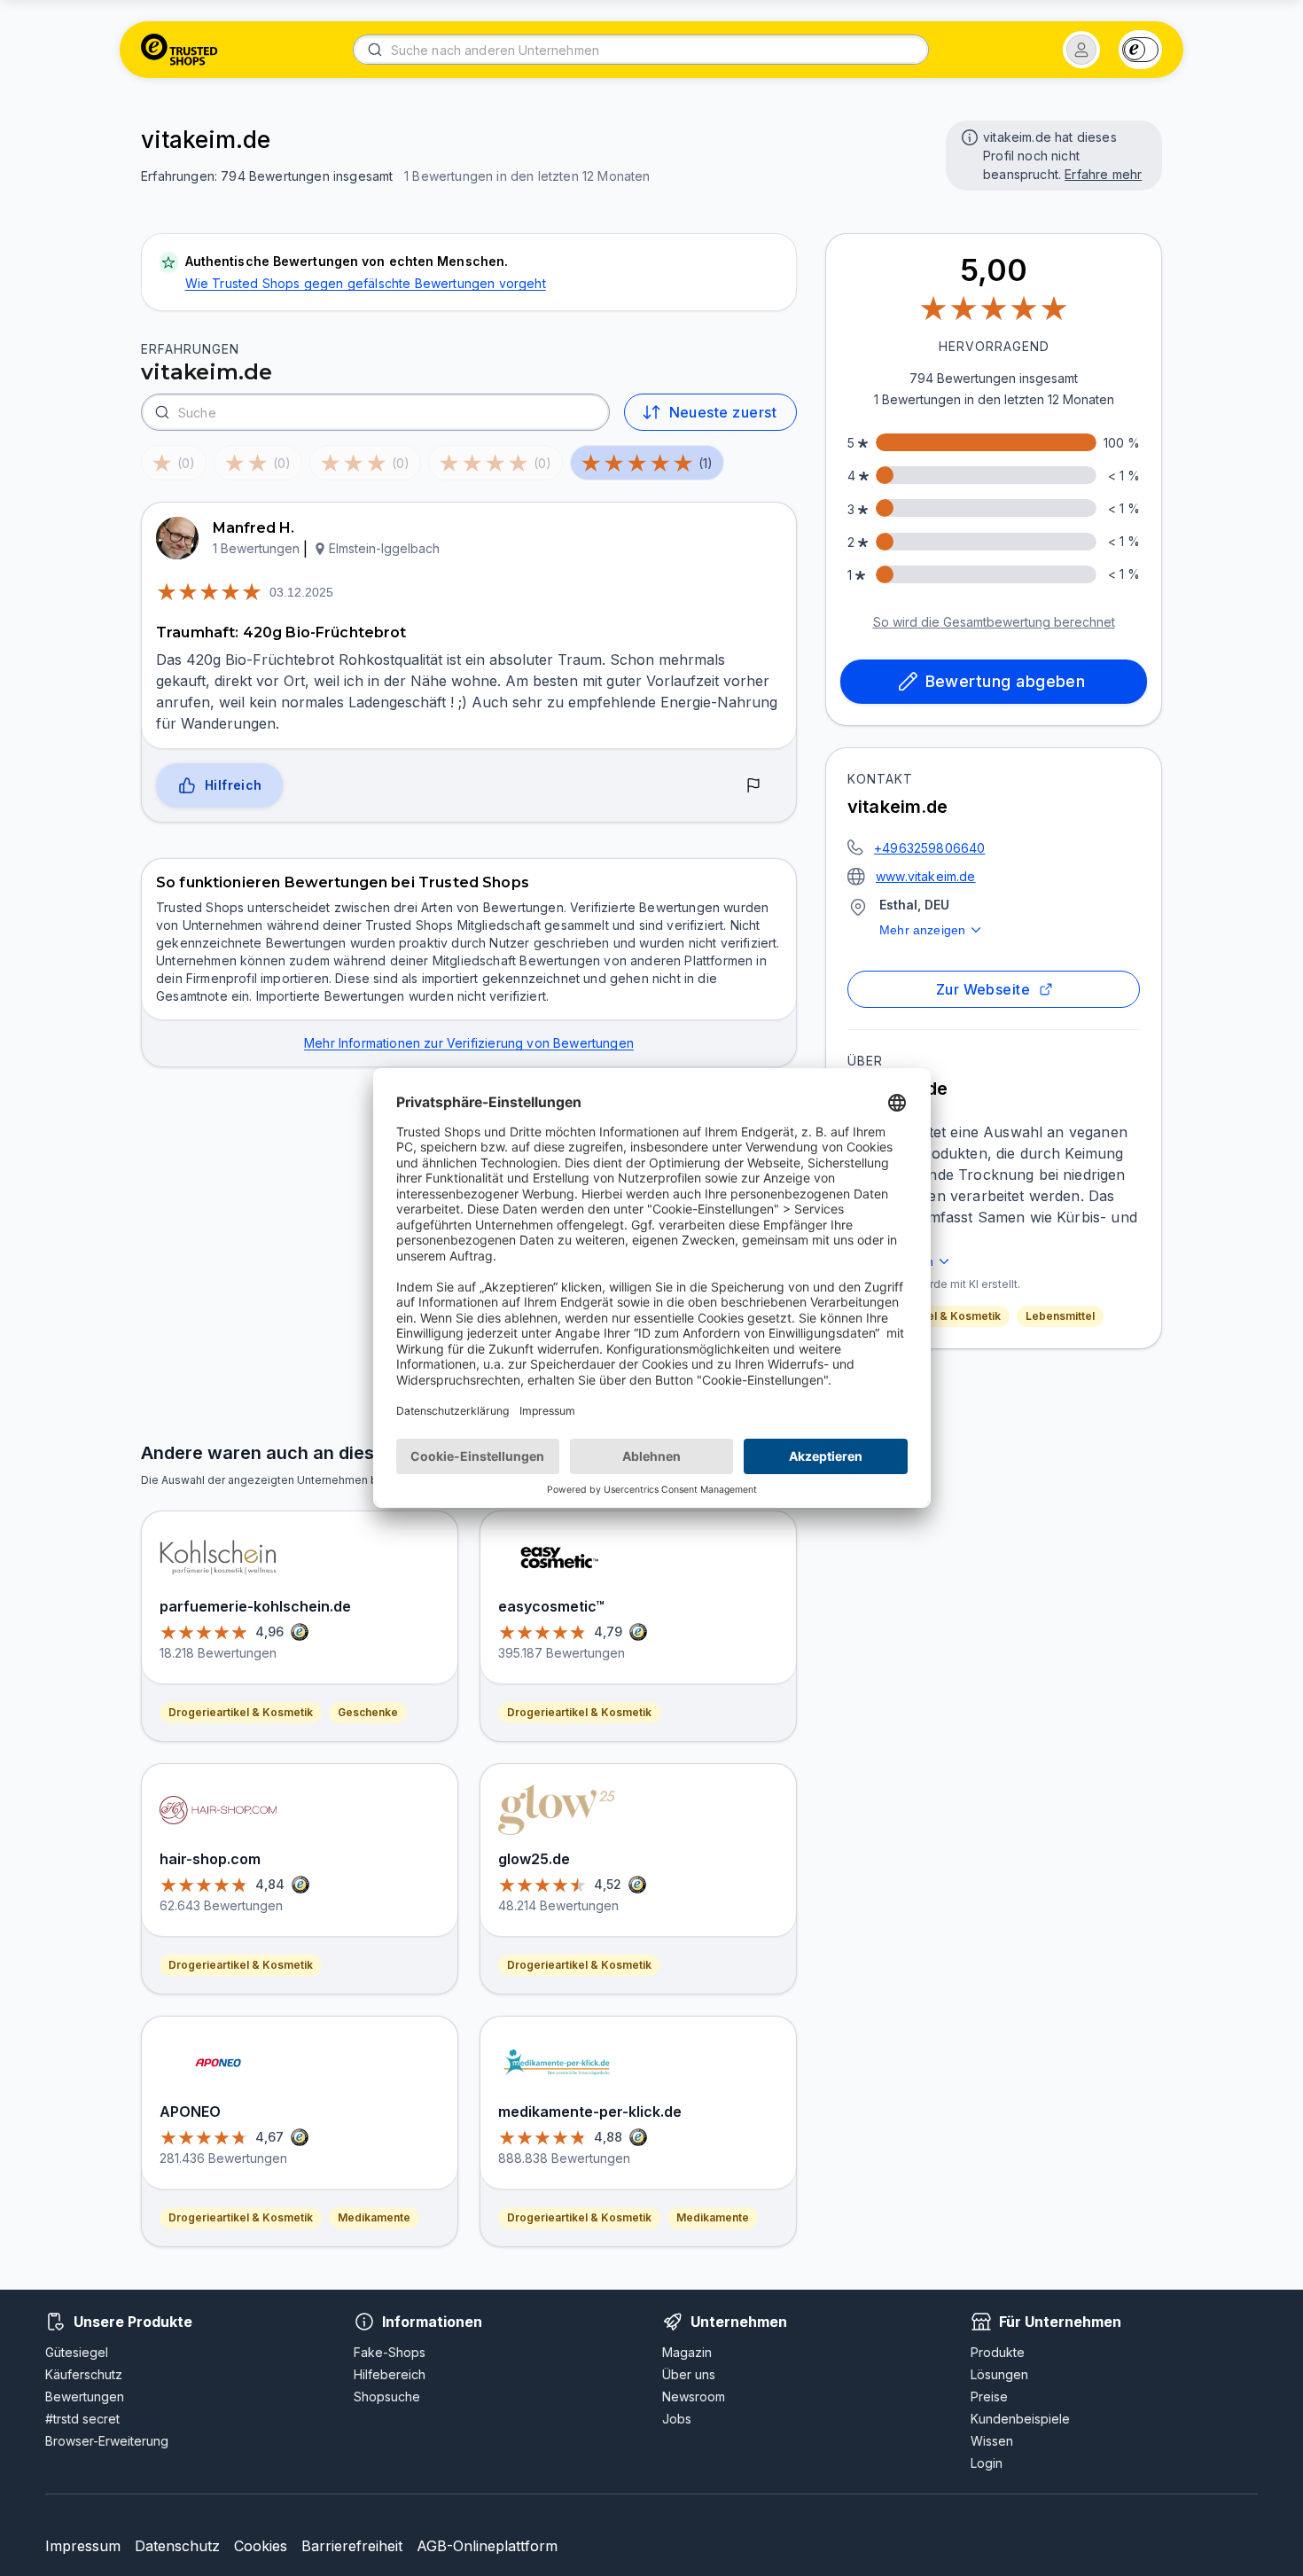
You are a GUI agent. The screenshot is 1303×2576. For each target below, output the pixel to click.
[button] (1081, 50)
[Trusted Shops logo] (179, 50)
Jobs (677, 2419)
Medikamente (374, 2217)
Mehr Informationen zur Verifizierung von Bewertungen (469, 1043)
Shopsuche (387, 2396)
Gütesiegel (77, 2352)
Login (987, 2463)
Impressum (83, 2546)
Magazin (687, 2352)
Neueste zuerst (723, 412)
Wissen (992, 2441)
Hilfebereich (390, 2374)
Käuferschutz (84, 2374)
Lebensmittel (1060, 1316)
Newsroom (694, 2396)
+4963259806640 (929, 848)
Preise (989, 2396)
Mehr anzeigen (922, 930)
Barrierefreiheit (352, 2546)
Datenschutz (177, 2546)
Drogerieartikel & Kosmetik (928, 1316)
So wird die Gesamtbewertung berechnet (994, 622)
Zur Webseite (983, 989)
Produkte (998, 2352)
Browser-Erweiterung (107, 2441)
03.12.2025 (301, 592)
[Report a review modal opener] (753, 786)
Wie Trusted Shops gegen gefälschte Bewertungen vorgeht (366, 283)
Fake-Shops (390, 2352)
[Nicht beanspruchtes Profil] (968, 136)
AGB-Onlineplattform (487, 2546)
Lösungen (999, 2374)
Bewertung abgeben (1006, 681)
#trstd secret (82, 2419)
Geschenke (368, 1712)
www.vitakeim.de (926, 876)
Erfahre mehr (1103, 174)
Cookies (261, 2546)
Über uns (689, 2374)
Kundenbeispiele (1020, 2419)
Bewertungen (85, 2396)
